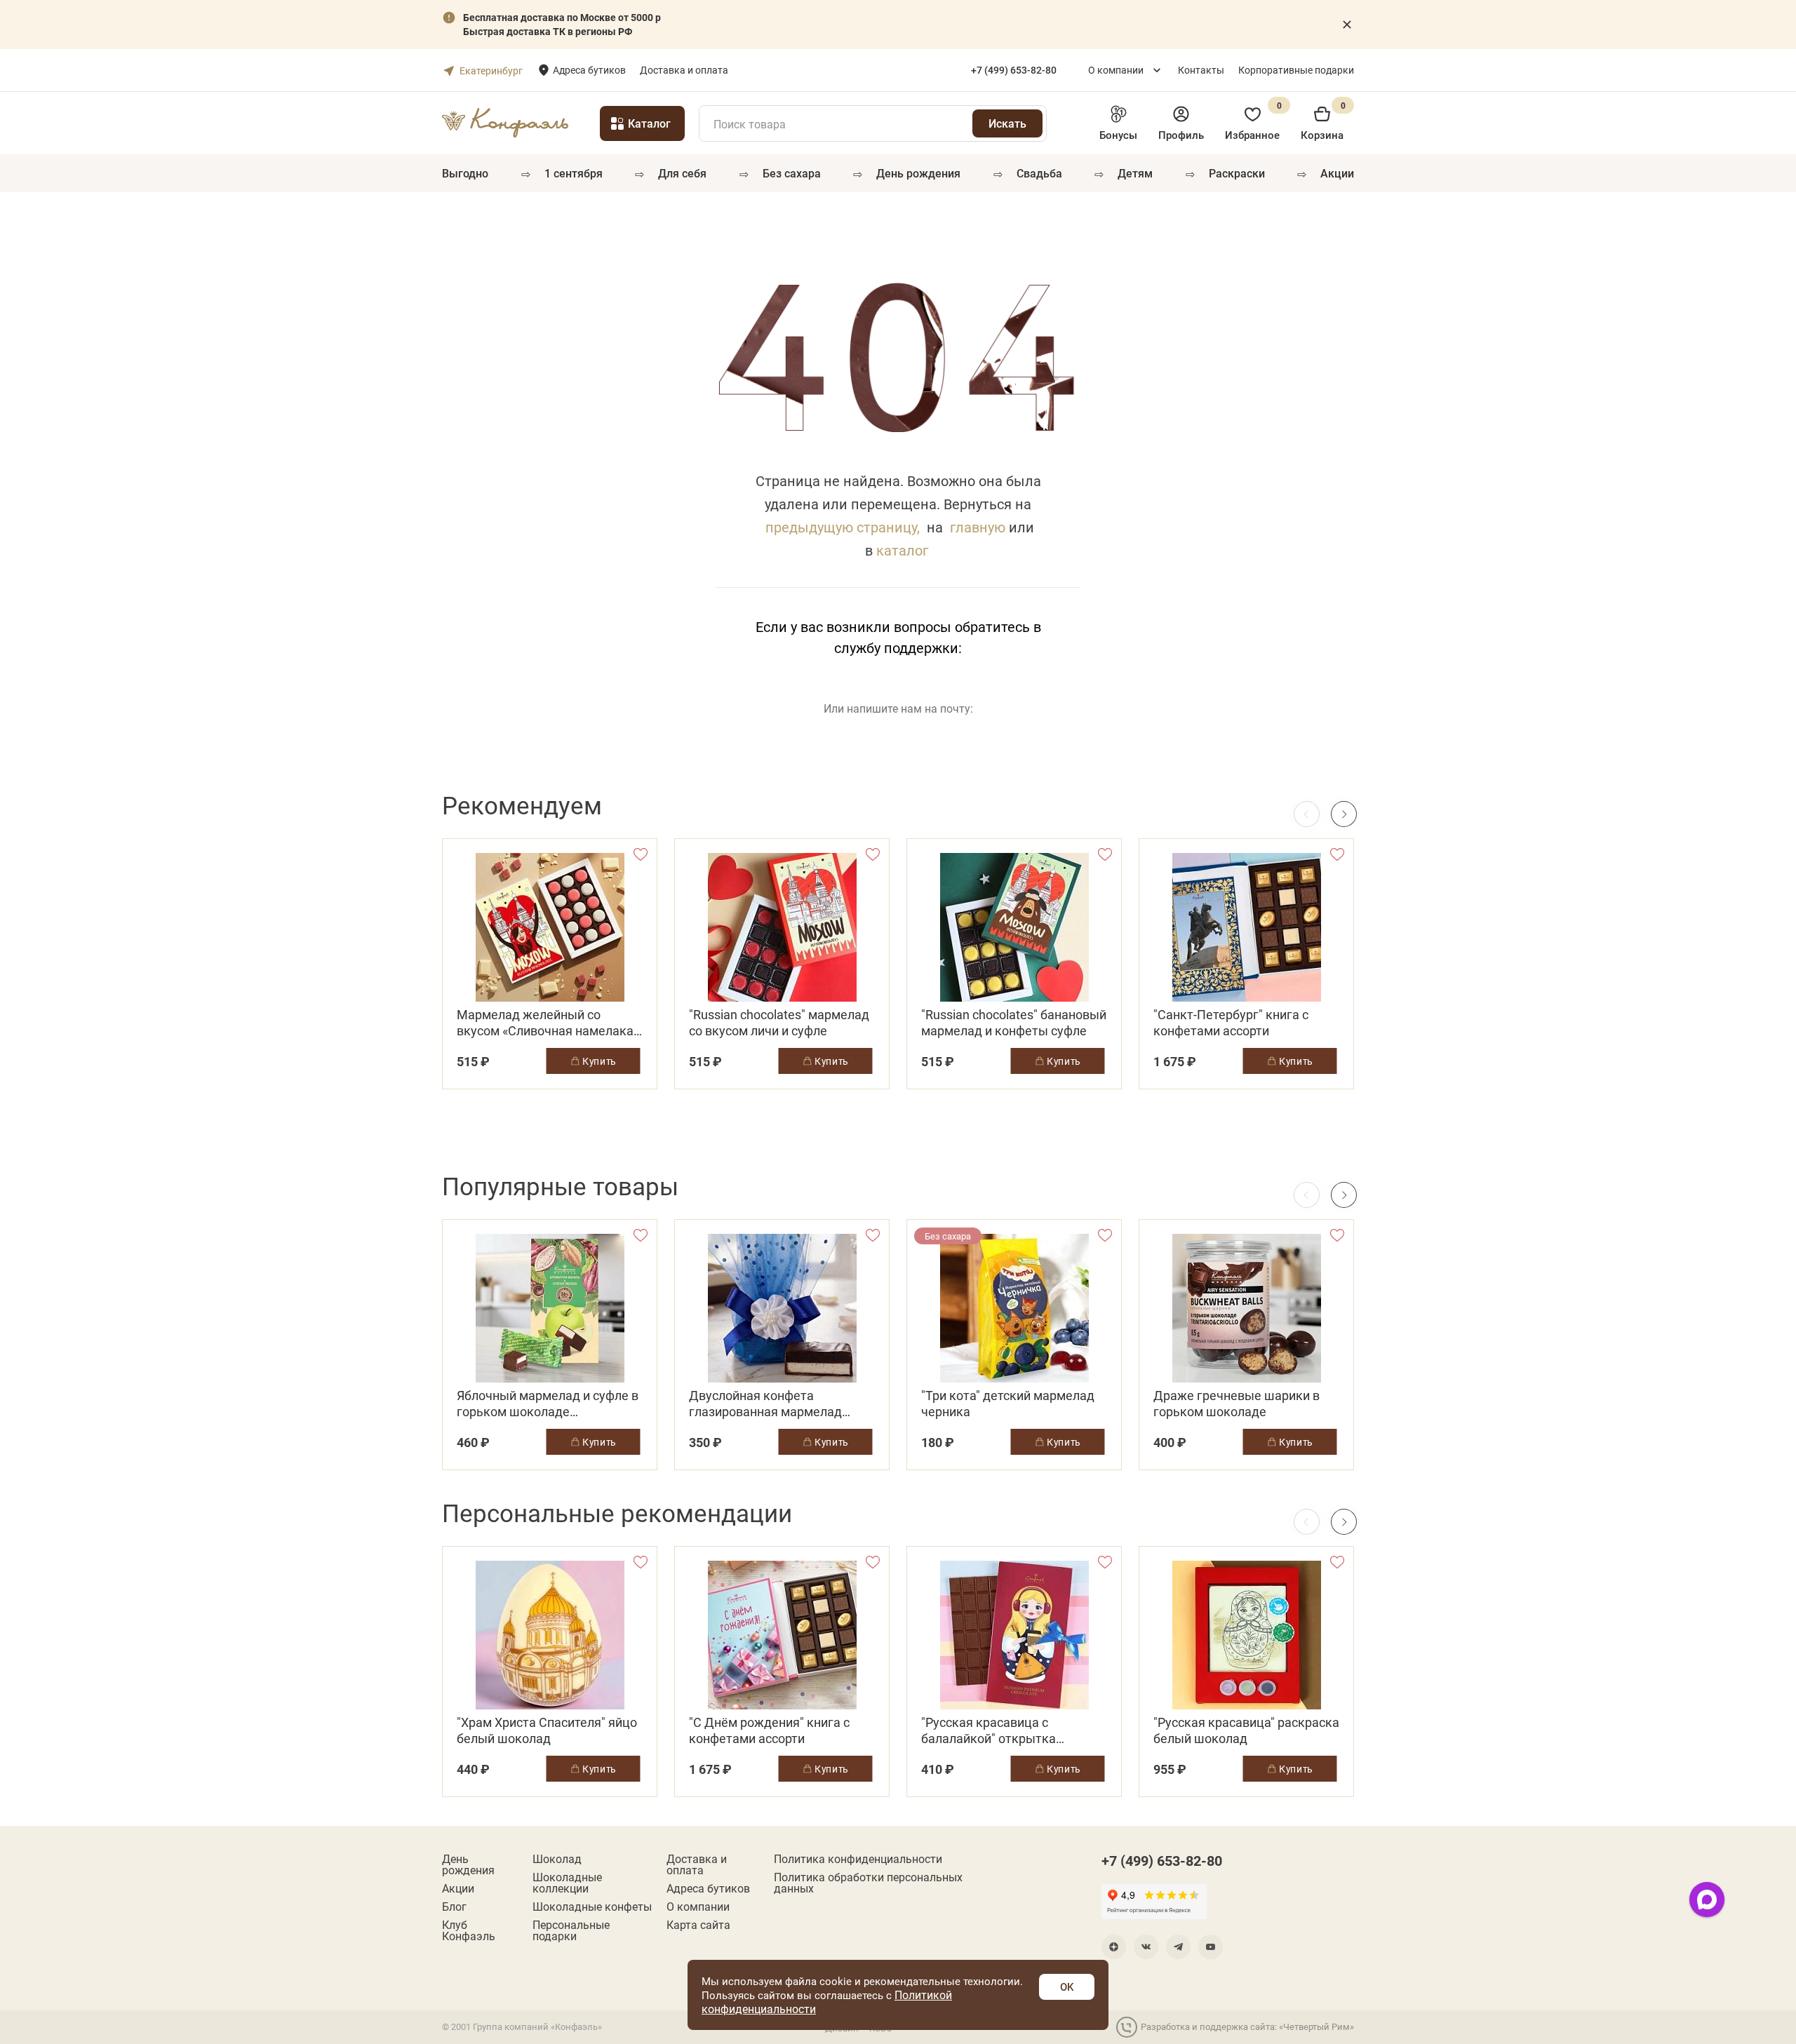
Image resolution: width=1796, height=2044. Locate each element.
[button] (1344, 814)
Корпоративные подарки (1296, 70)
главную (978, 527)
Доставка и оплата (684, 70)
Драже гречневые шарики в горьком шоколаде (1237, 1404)
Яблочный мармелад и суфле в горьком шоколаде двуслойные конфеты (548, 1404)
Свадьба (1039, 173)
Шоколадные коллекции (567, 1883)
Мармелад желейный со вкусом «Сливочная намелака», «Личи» (549, 1023)
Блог (454, 1907)
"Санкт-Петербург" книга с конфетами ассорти (1231, 1023)
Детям (1135, 173)
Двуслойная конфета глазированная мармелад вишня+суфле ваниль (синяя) (775, 1404)
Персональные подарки (571, 1930)
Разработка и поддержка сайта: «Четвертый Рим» (1247, 2026)
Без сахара (792, 173)
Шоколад (557, 1859)
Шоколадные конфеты (592, 1907)
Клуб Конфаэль (469, 1930)
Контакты (1201, 70)
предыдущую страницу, (843, 527)
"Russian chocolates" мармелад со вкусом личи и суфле (779, 1023)
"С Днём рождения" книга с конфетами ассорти (769, 1730)
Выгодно (465, 173)
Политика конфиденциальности (858, 1859)
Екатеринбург (491, 70)
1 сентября (574, 173)
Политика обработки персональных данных (868, 1883)
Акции (1337, 173)
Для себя (682, 173)
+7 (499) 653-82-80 (1162, 1860)
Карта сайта (698, 1925)
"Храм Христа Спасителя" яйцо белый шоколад (547, 1730)
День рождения (918, 173)
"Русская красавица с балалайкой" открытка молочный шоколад (989, 1730)
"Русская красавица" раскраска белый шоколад (1246, 1730)
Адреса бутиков (589, 70)
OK (1067, 1986)
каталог (902, 550)
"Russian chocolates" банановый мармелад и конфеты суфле (1014, 1023)
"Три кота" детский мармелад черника (1008, 1404)
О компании (1116, 70)
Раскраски (1237, 173)
